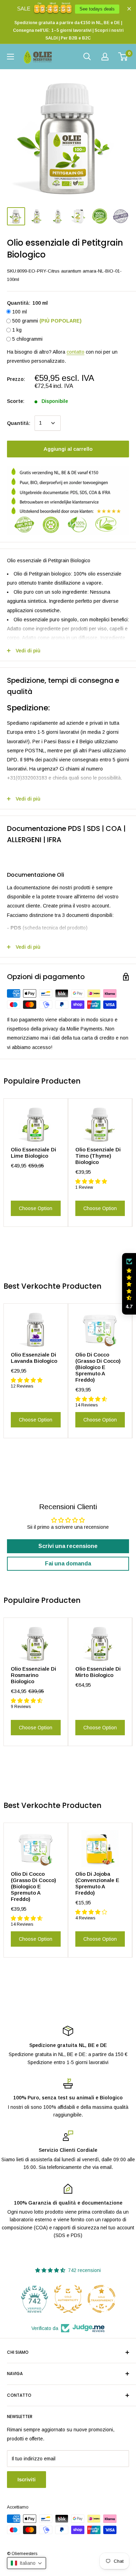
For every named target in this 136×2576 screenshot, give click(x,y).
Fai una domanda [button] (68, 1564)
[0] (123, 57)
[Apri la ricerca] (87, 57)
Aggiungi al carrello (68, 449)
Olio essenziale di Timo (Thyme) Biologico (98, 1156)
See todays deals (97, 9)
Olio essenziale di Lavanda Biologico (34, 1358)
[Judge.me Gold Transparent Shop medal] (68, 2299)
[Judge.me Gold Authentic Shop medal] (35, 2299)
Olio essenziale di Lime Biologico (33, 1153)
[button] (129, 1284)
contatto (75, 352)
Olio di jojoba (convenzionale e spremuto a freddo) (97, 1883)
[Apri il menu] (10, 57)
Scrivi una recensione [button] (68, 1546)
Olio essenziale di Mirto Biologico (98, 1672)
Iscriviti (27, 2479)
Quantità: (19, 423)
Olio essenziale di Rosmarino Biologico (33, 1675)
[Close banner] (129, 9)
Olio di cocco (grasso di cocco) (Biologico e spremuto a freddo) (98, 1367)
